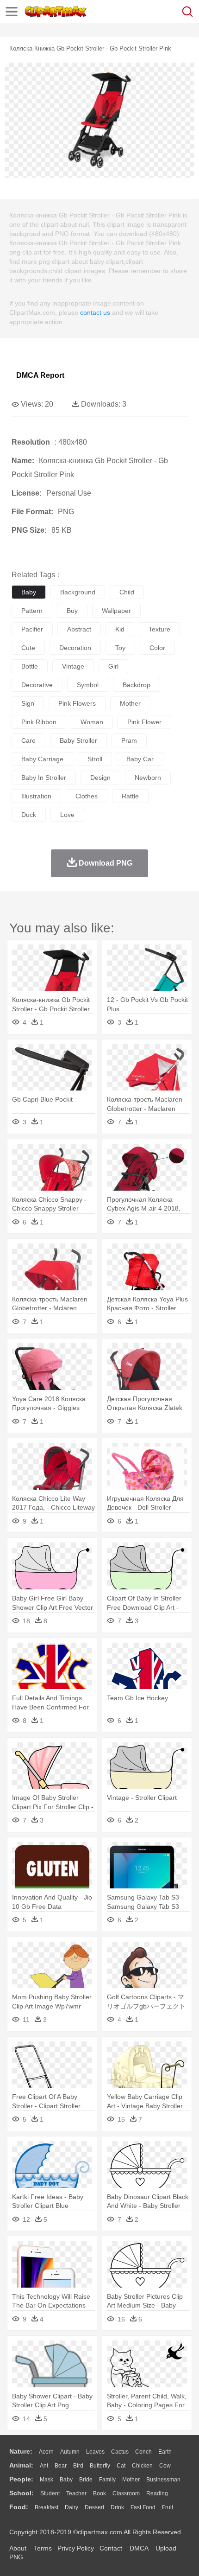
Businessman (163, 2480)
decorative (37, 685)
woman (92, 722)
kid (120, 629)
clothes (87, 796)
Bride (86, 2480)
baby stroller (78, 740)
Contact (111, 2548)
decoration (75, 648)
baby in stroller (44, 778)
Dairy (72, 2507)
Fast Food (143, 2507)
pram (129, 740)
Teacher (76, 2493)
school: (22, 2493)
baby (29, 592)
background (78, 592)
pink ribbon (39, 722)
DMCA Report (40, 375)
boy (72, 611)
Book (99, 2493)
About (18, 2548)
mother (130, 703)
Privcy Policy (76, 2548)
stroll (95, 759)
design (100, 778)
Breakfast (47, 2507)
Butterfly (100, 2466)
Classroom (126, 2493)
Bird (78, 2466)
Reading (157, 2493)
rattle (130, 796)
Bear (61, 2466)
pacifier (32, 629)
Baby (66, 2480)
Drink (117, 2507)
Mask (47, 2480)
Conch (143, 2452)
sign (28, 703)
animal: (21, 2465)
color (157, 648)
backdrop (137, 685)
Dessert (94, 2507)
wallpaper (116, 611)
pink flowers (77, 703)
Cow (165, 2466)
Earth (165, 2452)
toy (120, 648)
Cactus (120, 2452)
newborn (148, 778)
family (107, 2480)
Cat (121, 2466)
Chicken (142, 2466)
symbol (88, 685)
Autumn (70, 2452)
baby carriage (42, 759)
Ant (44, 2466)
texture (159, 629)
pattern (32, 611)
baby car (140, 759)
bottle (30, 666)
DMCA (139, 2548)
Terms (43, 2548)
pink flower (144, 722)
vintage (73, 666)
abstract (79, 629)
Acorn (46, 2452)
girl (113, 666)
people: (21, 2479)
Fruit (168, 2507)
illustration (36, 796)
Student (50, 2493)
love (67, 815)
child (127, 592)
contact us (95, 312)
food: (19, 2507)
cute (28, 648)
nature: (21, 2451)
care (28, 740)
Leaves (95, 2452)
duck (29, 815)
